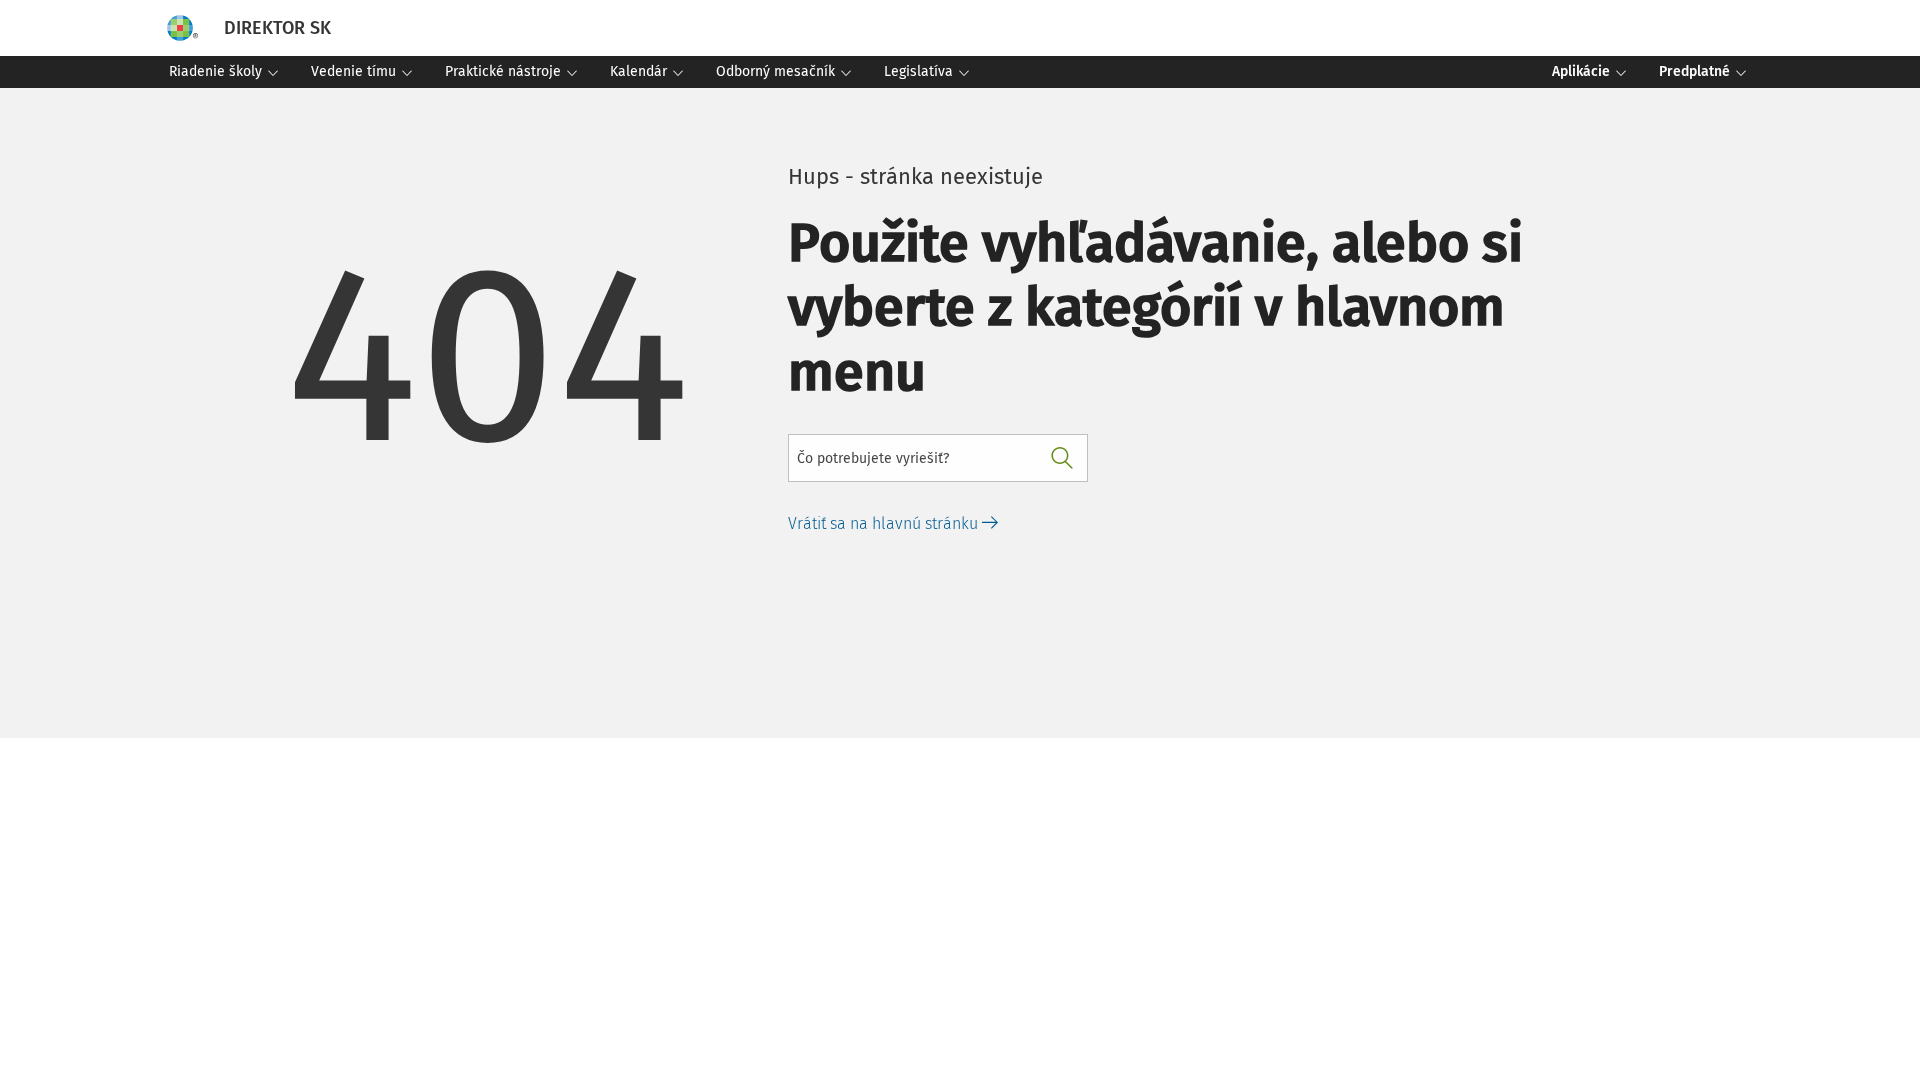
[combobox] (938, 458)
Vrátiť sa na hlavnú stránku (885, 523)
